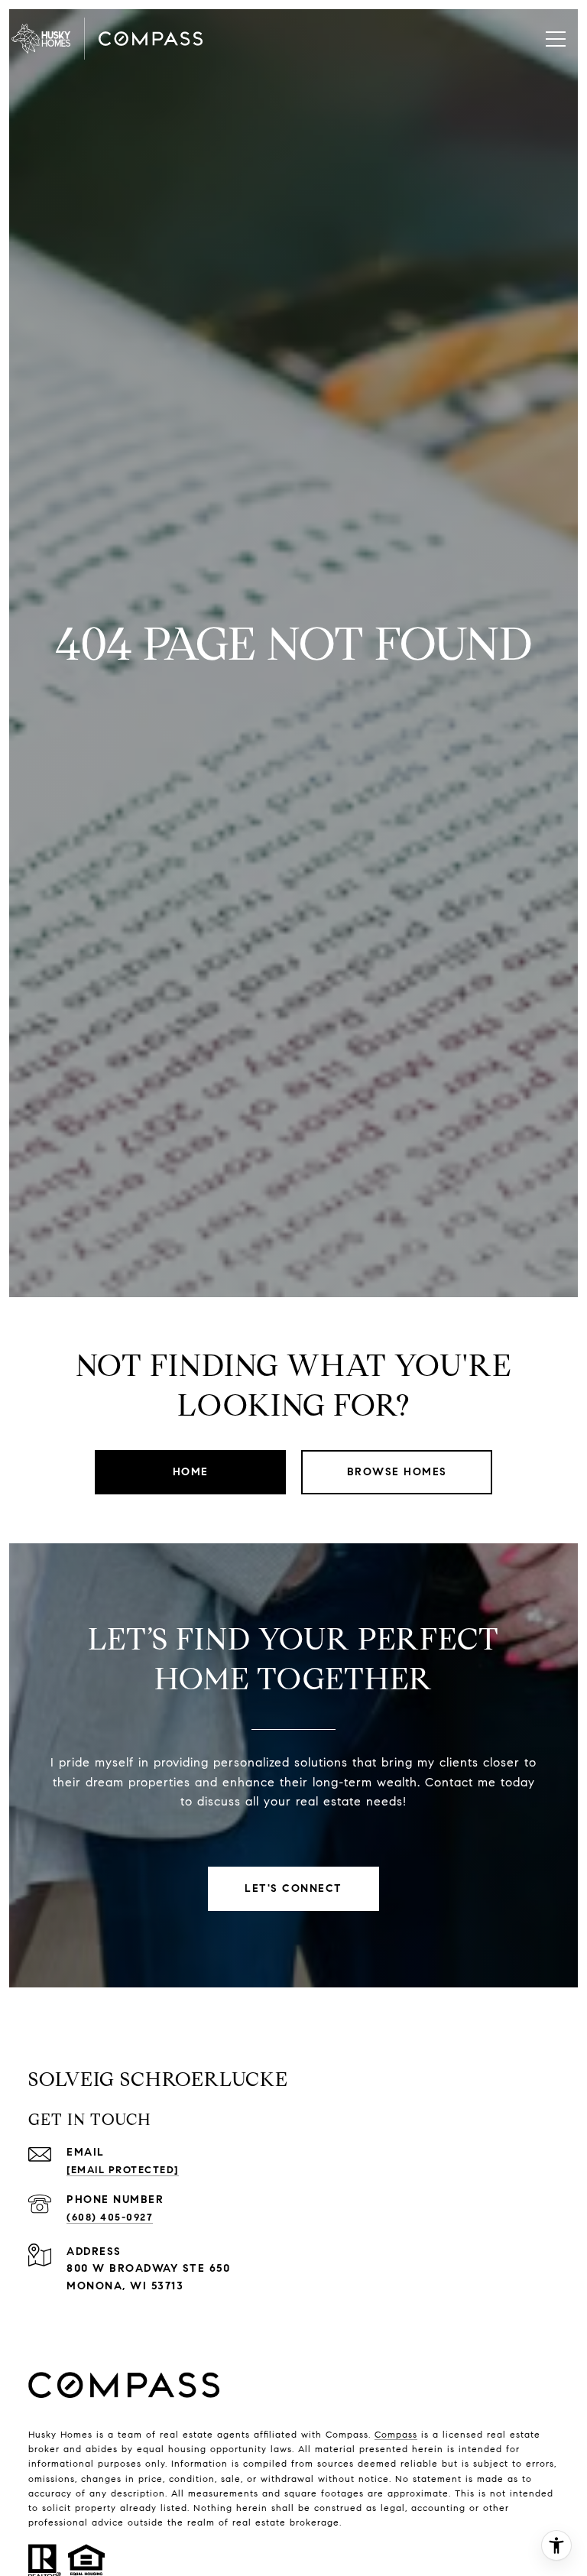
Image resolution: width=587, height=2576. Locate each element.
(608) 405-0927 (110, 2218)
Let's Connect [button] (293, 1888)
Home (191, 1472)
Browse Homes (397, 1472)
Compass (396, 2434)
